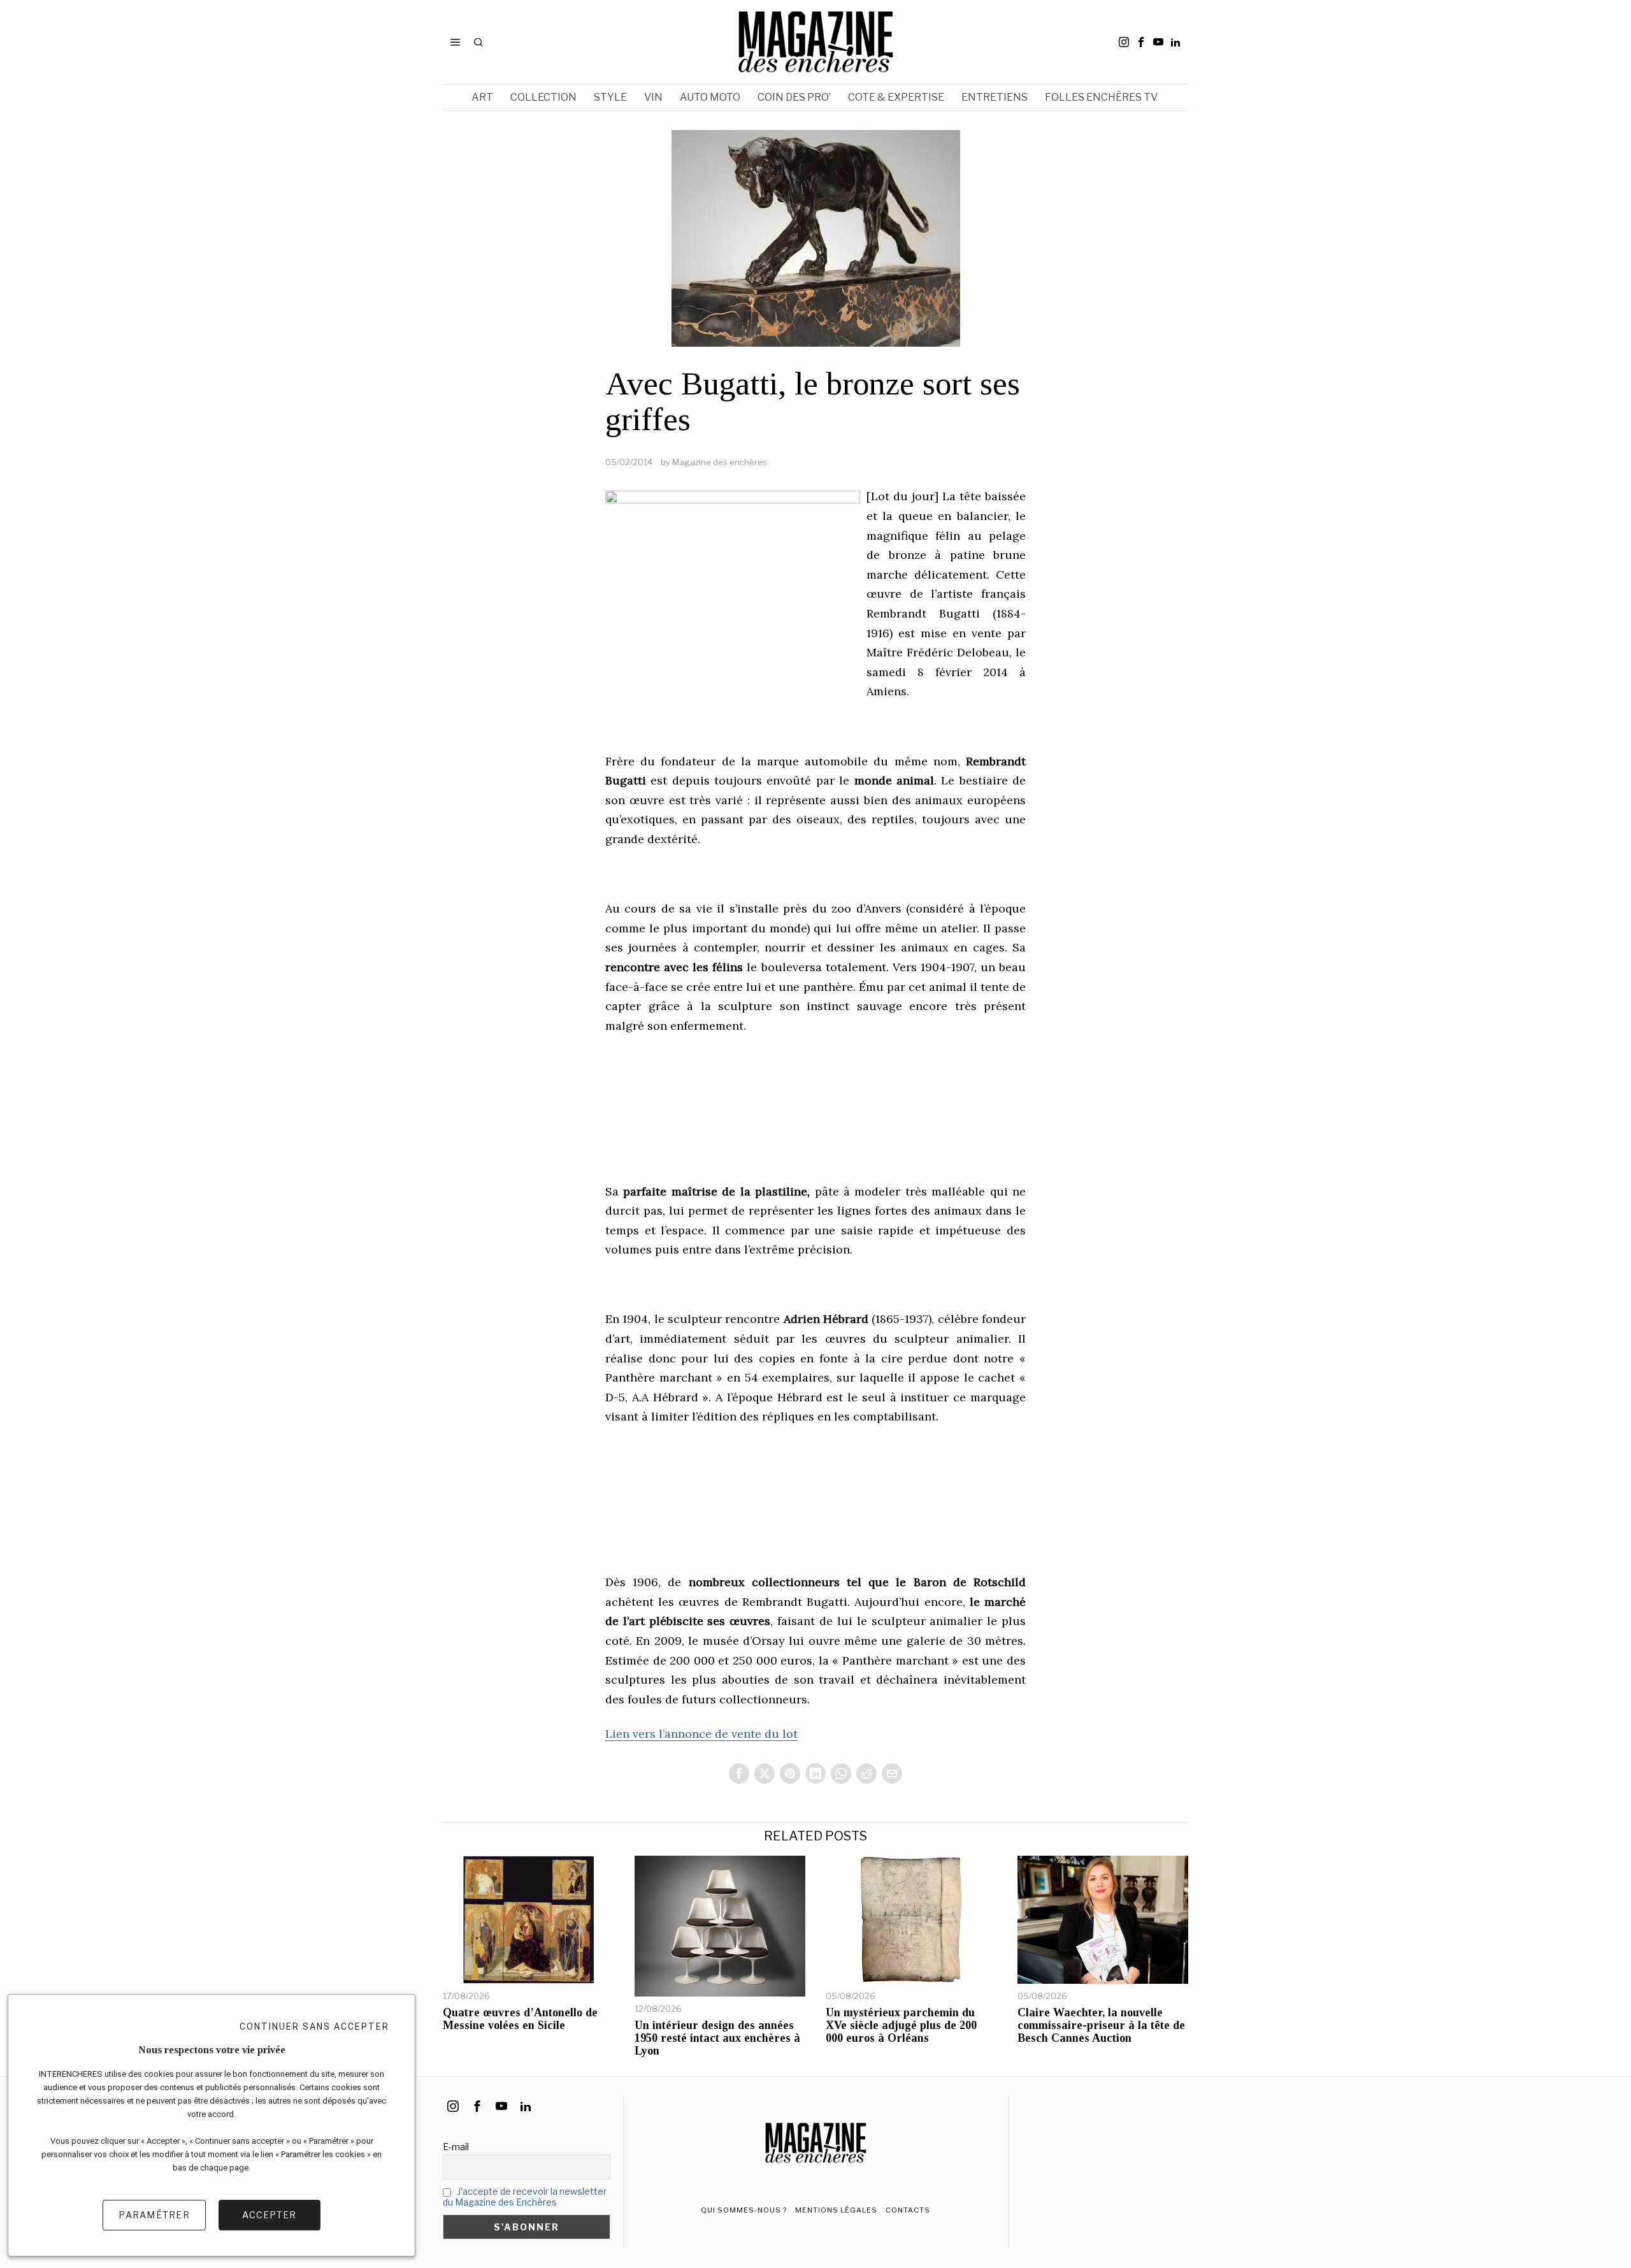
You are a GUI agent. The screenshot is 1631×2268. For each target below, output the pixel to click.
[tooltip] (1124, 42)
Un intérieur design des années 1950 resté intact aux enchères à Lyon (717, 2038)
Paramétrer (154, 2215)
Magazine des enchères (720, 462)
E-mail (456, 2147)
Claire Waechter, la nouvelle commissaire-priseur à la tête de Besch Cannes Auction (1101, 2026)
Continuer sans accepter (314, 2026)
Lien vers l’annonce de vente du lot (701, 1734)
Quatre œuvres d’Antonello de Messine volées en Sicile (520, 2019)
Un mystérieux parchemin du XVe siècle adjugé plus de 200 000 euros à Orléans (901, 2026)
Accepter (269, 2215)
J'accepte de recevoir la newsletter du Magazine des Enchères (525, 2197)
